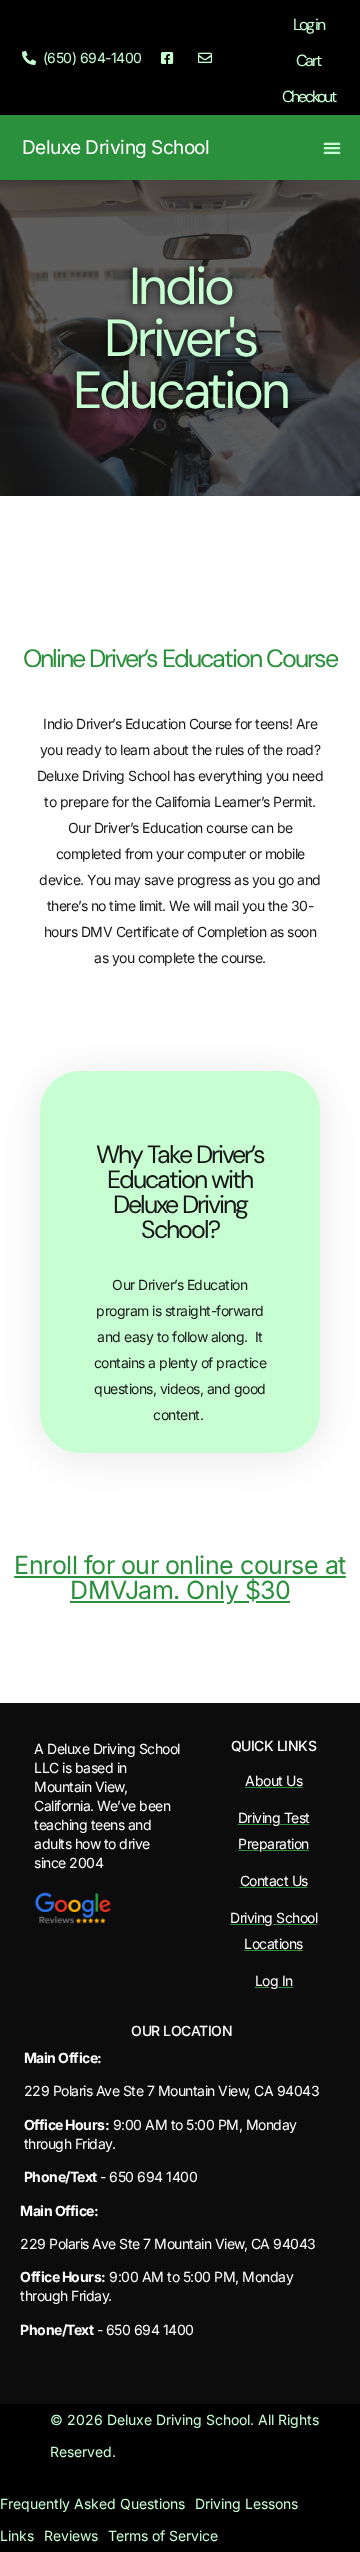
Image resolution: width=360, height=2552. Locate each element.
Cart (308, 60)
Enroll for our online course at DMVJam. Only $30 (180, 1577)
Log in (308, 24)
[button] (332, 147)
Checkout (308, 96)
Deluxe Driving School (116, 147)
